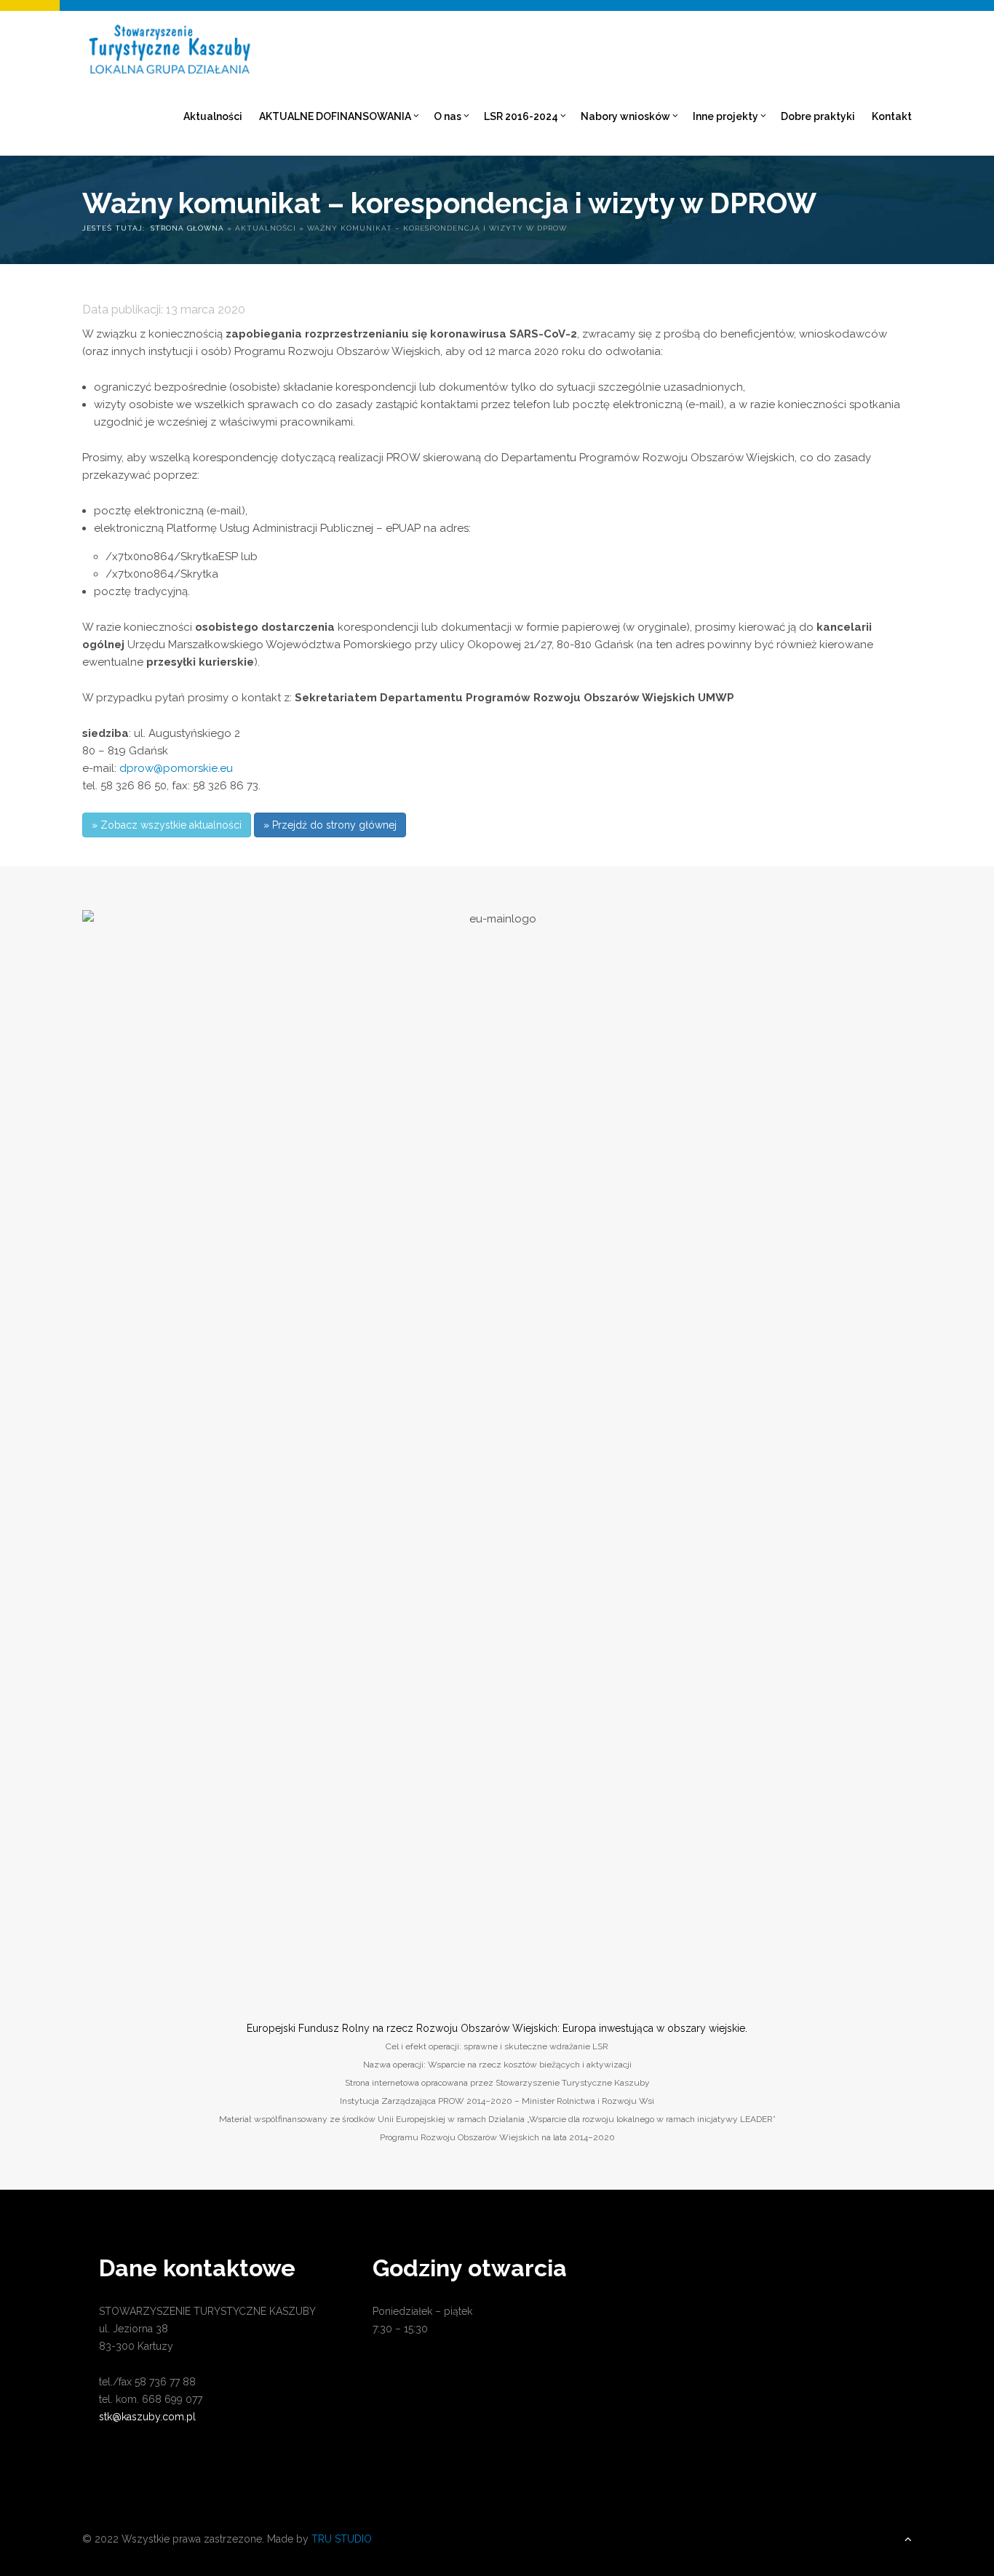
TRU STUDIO (342, 2539)
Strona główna (187, 228)
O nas (448, 116)
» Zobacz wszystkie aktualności (167, 825)
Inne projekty (725, 116)
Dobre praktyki (818, 116)
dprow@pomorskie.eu (176, 768)
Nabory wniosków (625, 116)
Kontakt (892, 116)
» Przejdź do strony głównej (330, 825)
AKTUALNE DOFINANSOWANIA (335, 116)
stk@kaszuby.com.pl (147, 2417)
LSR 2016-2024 (521, 116)
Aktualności (213, 116)
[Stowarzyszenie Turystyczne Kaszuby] (168, 44)
